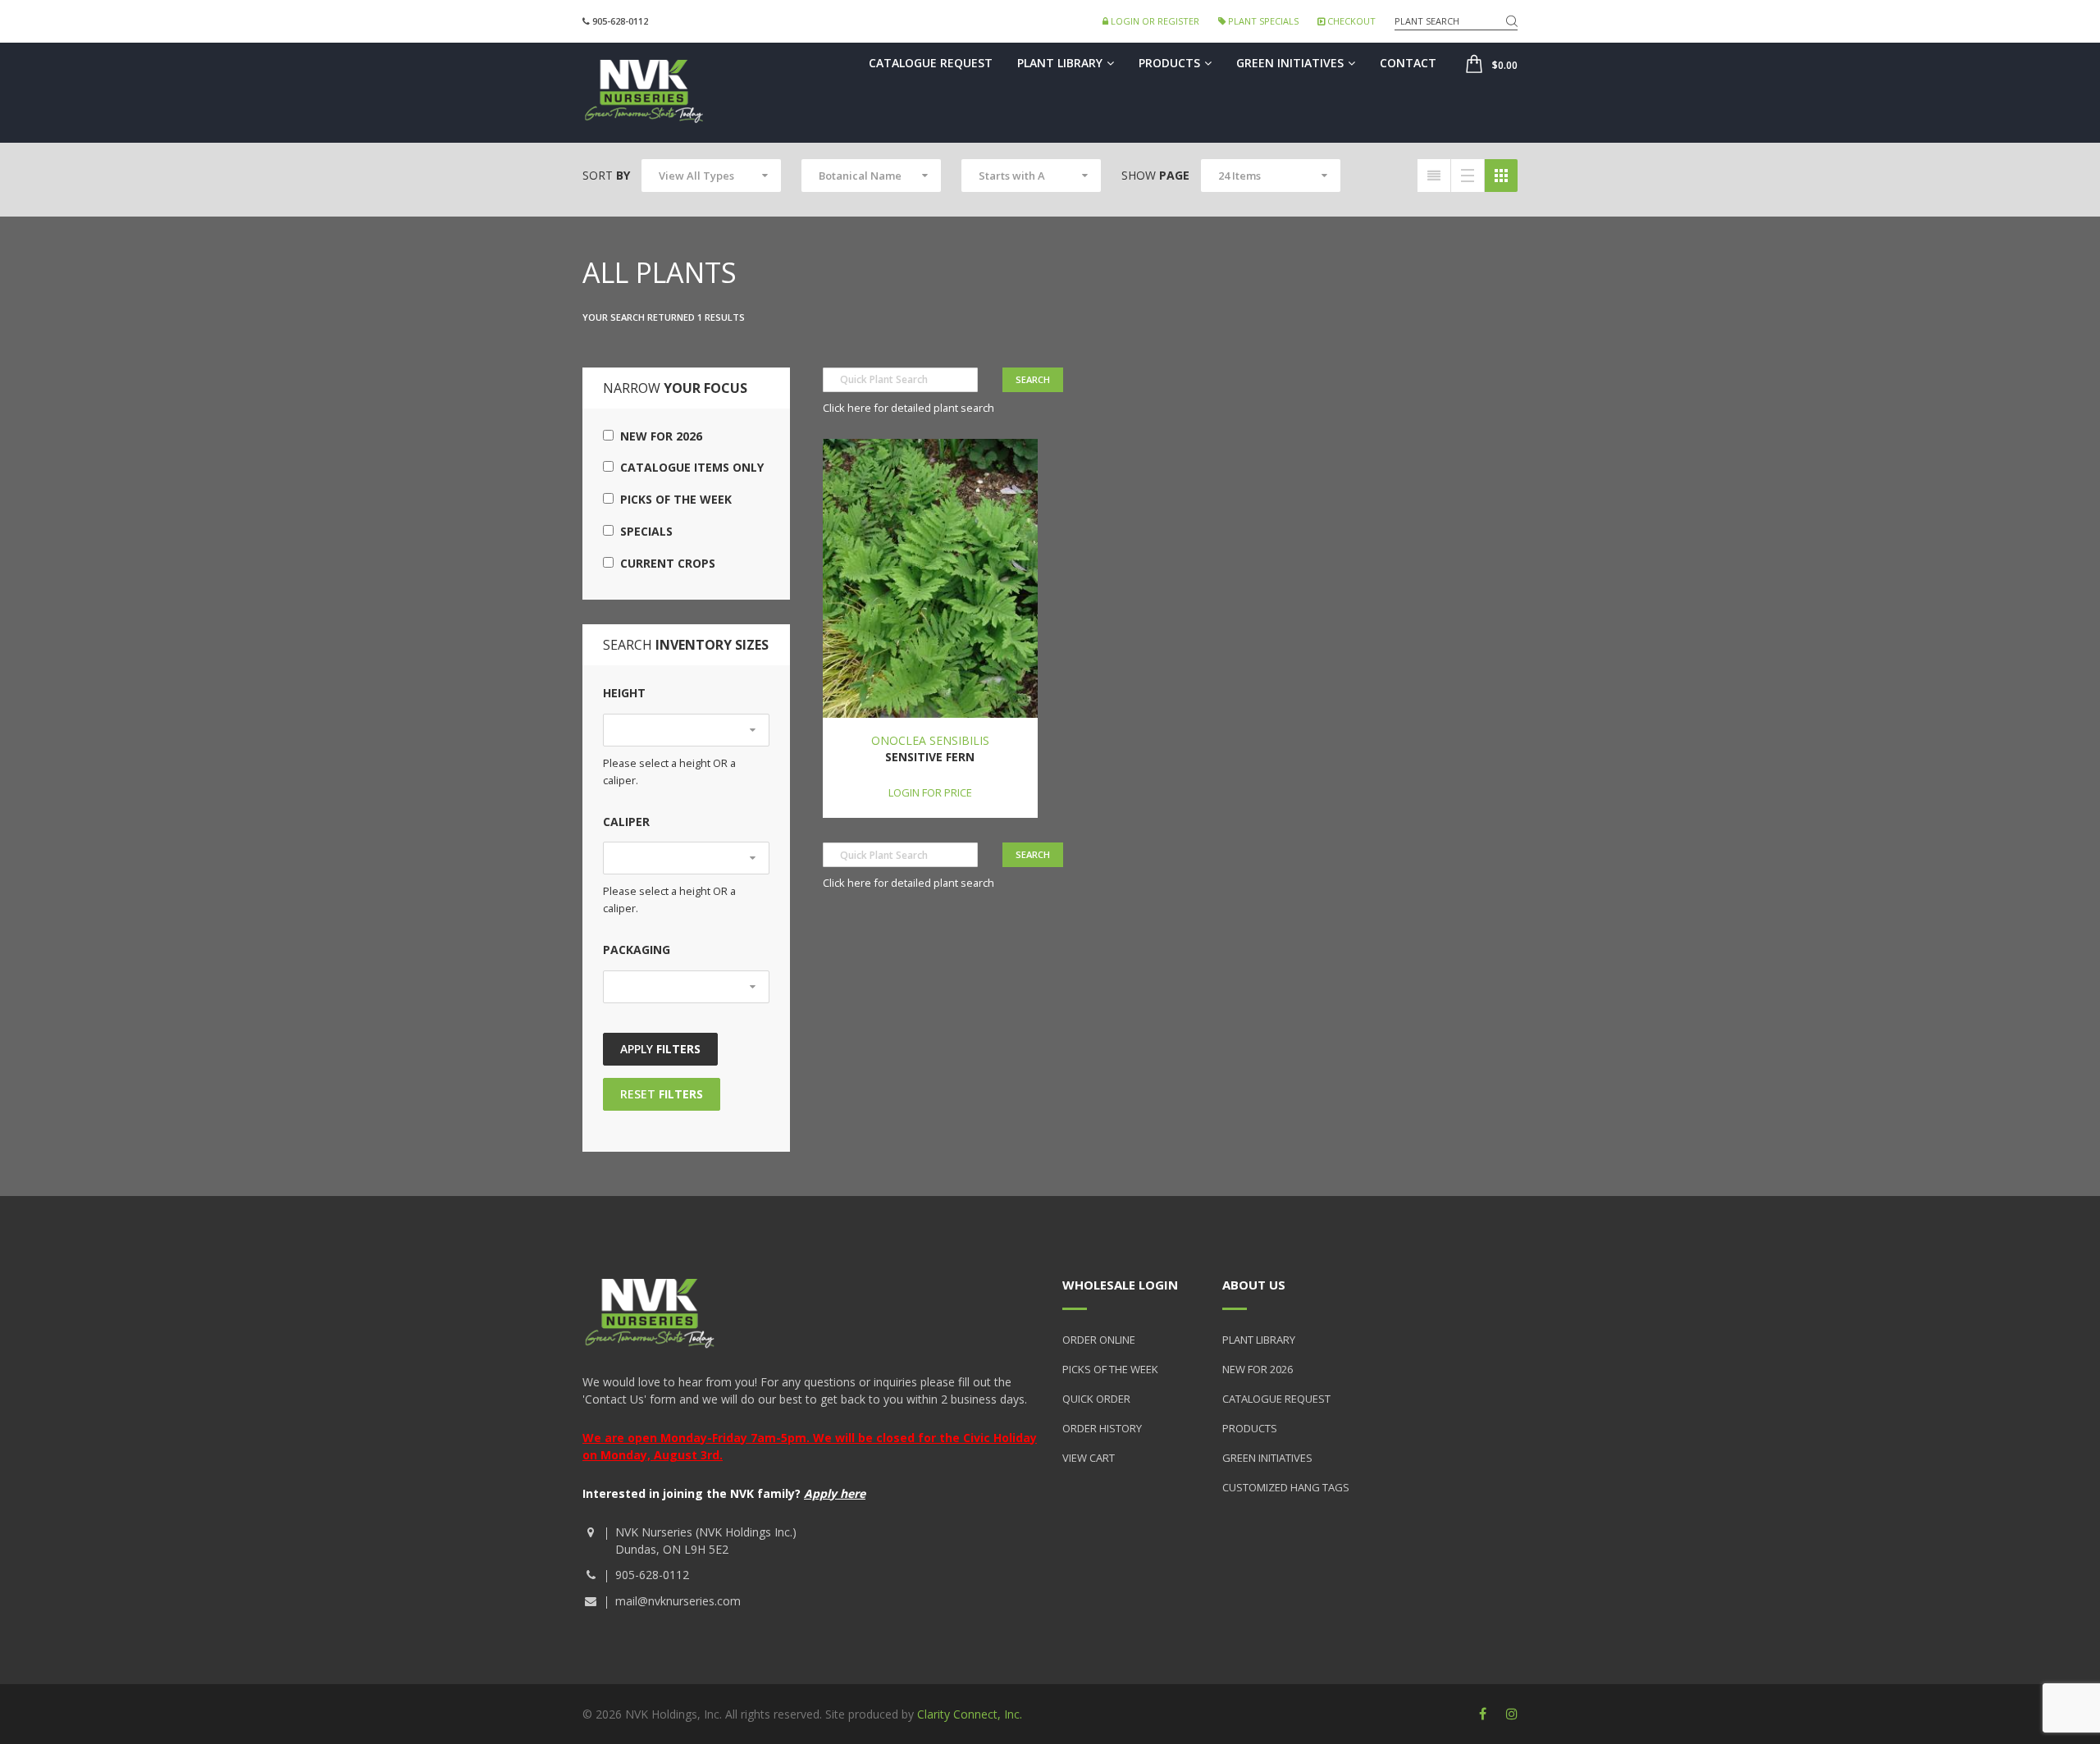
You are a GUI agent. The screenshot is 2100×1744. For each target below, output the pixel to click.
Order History (1102, 1428)
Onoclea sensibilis (930, 740)
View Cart (1089, 1458)
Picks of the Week (673, 499)
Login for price (930, 792)
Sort (606, 175)
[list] (1468, 176)
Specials (643, 531)
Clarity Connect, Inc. (970, 1714)
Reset (662, 1094)
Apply (660, 1049)
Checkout (1350, 21)
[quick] (1434, 176)
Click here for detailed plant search (908, 408)
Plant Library (1060, 63)
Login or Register (1154, 21)
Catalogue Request (931, 63)
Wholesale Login (1120, 1285)
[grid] (1501, 176)
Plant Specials (1262, 21)
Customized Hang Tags (1286, 1487)
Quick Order (1096, 1399)
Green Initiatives (1290, 63)
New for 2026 (658, 436)
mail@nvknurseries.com (678, 1601)
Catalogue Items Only (689, 467)
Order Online (1099, 1340)
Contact (1408, 63)
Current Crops (664, 563)
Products (1169, 63)
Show (1155, 175)
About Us (1254, 1285)
